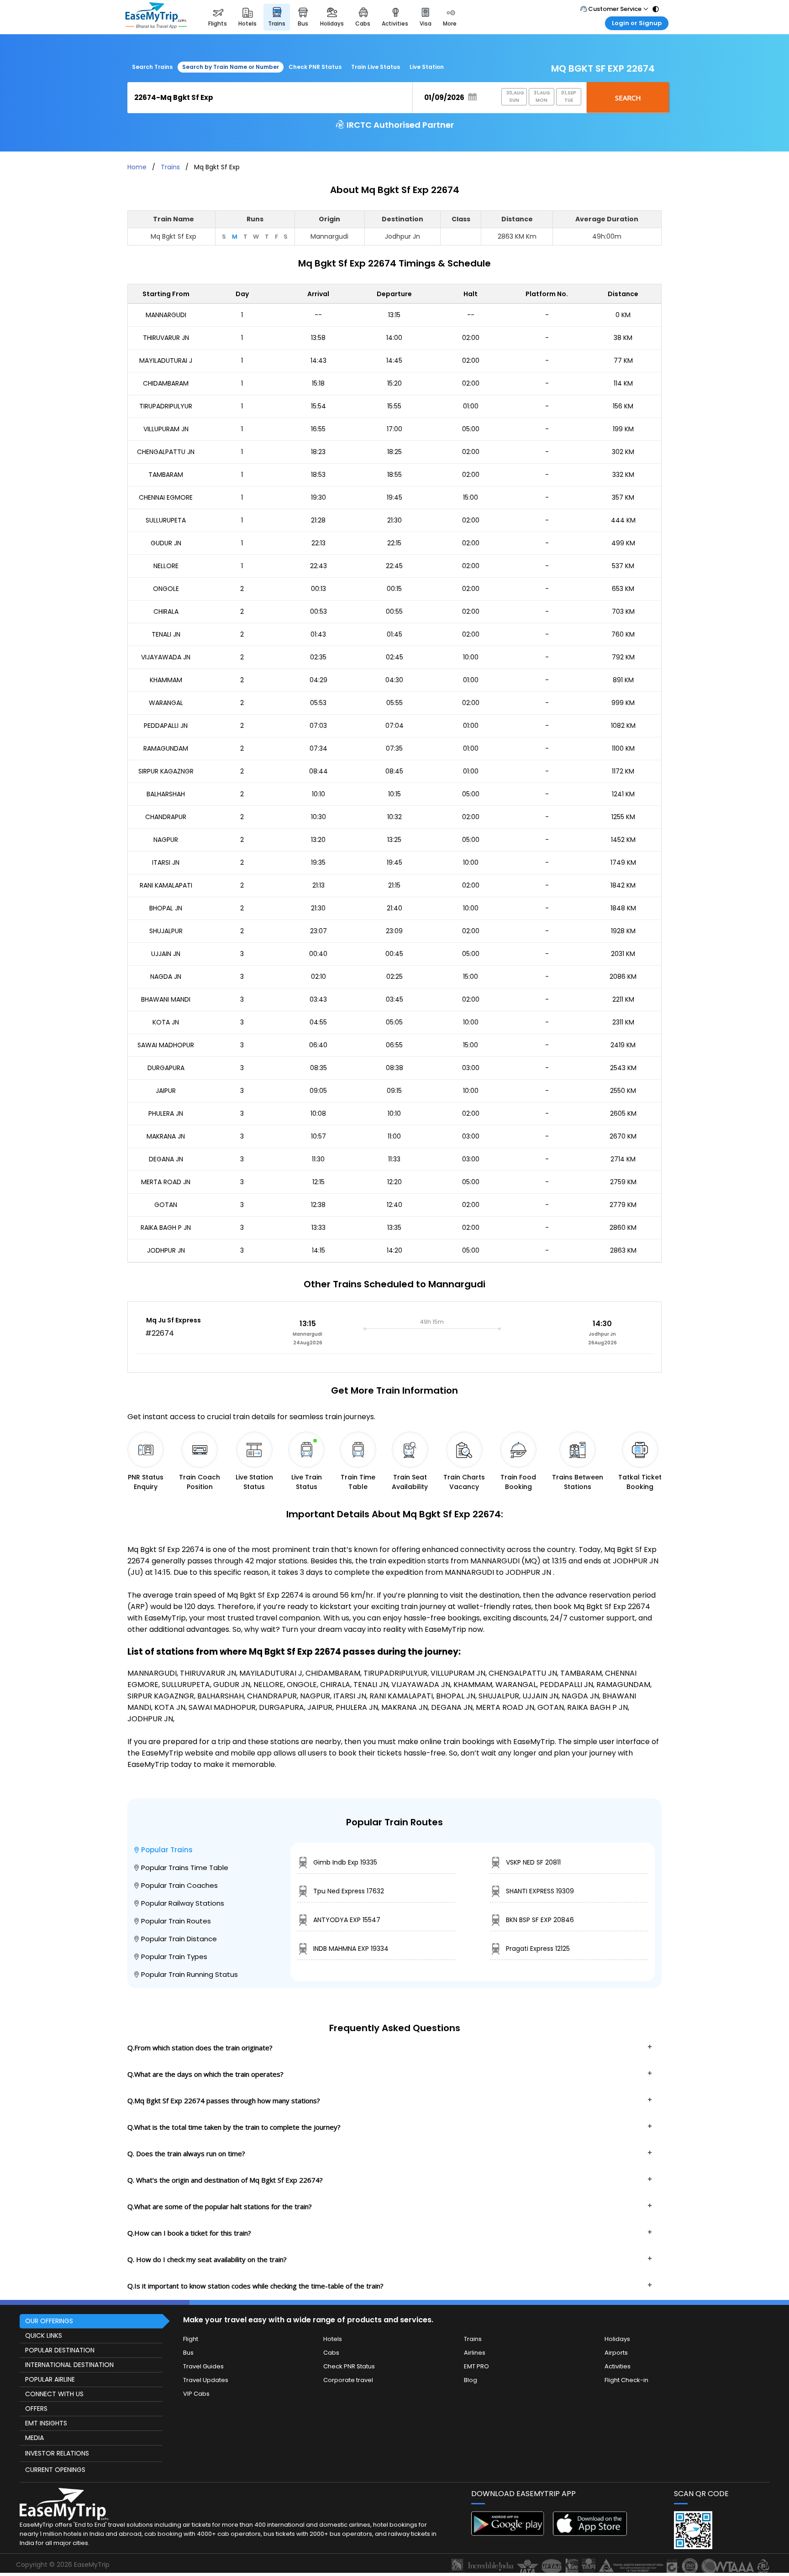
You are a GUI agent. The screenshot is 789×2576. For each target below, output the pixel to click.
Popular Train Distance (179, 1939)
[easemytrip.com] (156, 17)
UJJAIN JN (166, 954)
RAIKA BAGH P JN (166, 1228)
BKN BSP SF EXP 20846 (540, 1920)
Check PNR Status (315, 67)
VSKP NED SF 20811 (533, 1862)
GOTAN (166, 1205)
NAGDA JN (166, 977)
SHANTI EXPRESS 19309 (540, 1891)
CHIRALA (166, 611)
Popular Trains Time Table (185, 1868)
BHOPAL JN (166, 908)
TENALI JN (166, 634)
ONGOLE (166, 589)
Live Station (427, 67)
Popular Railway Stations (183, 1903)
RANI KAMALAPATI (166, 885)
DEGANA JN (166, 1159)
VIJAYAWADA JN (166, 657)
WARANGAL (166, 703)
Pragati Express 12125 (538, 1949)
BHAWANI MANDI (166, 999)
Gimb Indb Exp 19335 (345, 1862)
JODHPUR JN (166, 1250)
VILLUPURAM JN (166, 429)
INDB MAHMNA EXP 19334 (351, 1949)
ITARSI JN (166, 862)
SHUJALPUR (166, 931)
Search (628, 98)
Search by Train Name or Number (231, 67)
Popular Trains (167, 1850)
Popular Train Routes (176, 1921)
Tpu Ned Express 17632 (349, 1891)
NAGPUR (166, 840)
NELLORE (166, 566)
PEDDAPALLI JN (166, 726)
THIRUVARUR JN (166, 338)
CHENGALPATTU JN (166, 452)
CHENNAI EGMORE (166, 497)
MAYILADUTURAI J (166, 361)
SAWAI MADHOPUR (166, 1045)
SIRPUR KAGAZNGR (166, 771)
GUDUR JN (166, 543)
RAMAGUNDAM (166, 748)
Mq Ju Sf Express (174, 1320)
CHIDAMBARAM (166, 383)
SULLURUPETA (166, 520)
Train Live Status (376, 67)
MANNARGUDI (166, 315)
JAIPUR (166, 1091)
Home (137, 167)
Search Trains (152, 67)
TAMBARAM (166, 475)
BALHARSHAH (166, 794)
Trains (170, 167)
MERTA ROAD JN (166, 1182)
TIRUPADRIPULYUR (166, 406)
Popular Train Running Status (189, 1974)
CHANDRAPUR (166, 817)
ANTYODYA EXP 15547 (347, 1920)
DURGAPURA (166, 1068)
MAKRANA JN (166, 1136)
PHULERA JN (166, 1113)
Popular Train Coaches (179, 1885)
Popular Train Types (174, 1957)
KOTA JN (166, 1022)
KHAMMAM (166, 680)
